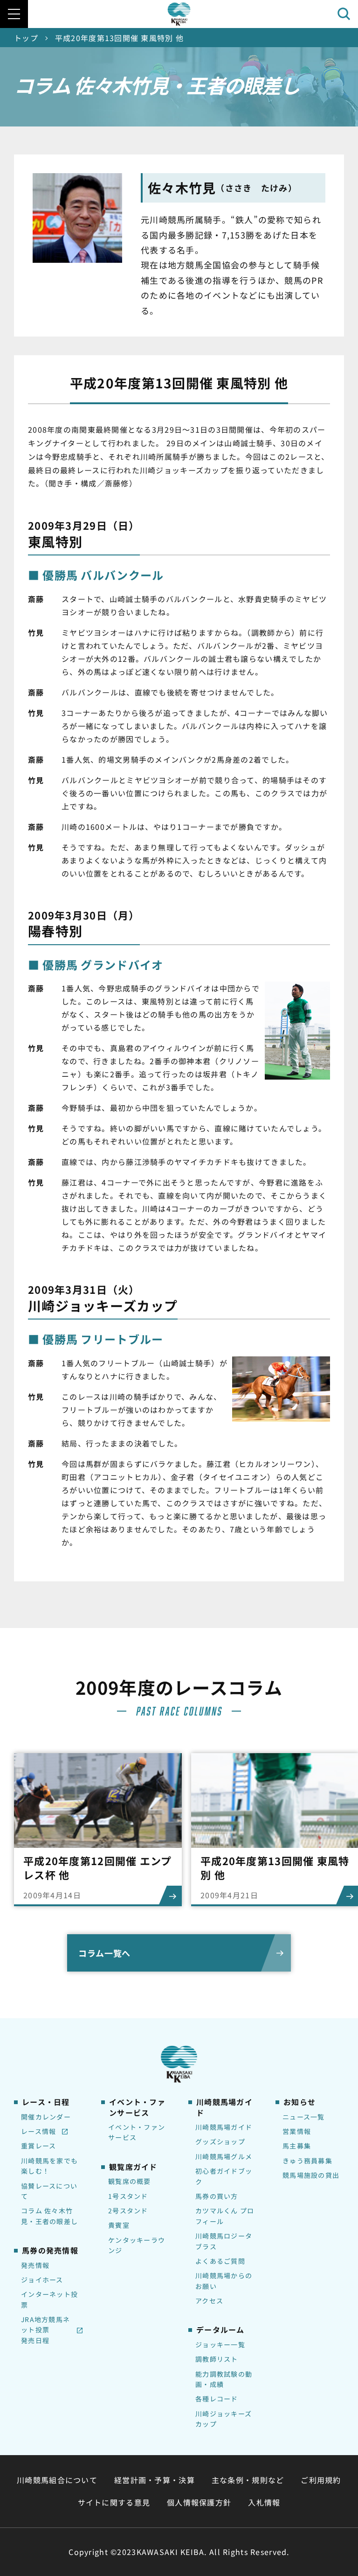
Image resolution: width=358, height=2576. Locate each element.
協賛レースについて (49, 2191)
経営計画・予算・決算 (155, 2480)
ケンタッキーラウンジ (137, 2245)
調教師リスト (217, 2359)
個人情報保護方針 (199, 2502)
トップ (26, 38)
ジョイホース (42, 2280)
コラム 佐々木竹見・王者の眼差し (49, 2216)
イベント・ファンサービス (137, 2132)
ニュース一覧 (304, 2117)
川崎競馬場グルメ (224, 2156)
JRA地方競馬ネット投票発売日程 (45, 2330)
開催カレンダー (46, 2117)
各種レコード (217, 2399)
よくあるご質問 (220, 2261)
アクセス (209, 2301)
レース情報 (38, 2131)
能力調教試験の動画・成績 (224, 2379)
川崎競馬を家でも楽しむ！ (49, 2166)
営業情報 (297, 2131)
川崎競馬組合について (57, 2480)
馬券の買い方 (217, 2196)
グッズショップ (220, 2141)
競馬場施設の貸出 (311, 2175)
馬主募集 (297, 2146)
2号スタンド (128, 2211)
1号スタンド (128, 2196)
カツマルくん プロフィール (225, 2216)
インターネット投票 (49, 2299)
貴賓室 (119, 2225)
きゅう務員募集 (307, 2161)
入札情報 (264, 2502)
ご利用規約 (321, 2480)
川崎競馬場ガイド (224, 2127)
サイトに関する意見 (114, 2502)
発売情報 (35, 2265)
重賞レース (38, 2146)
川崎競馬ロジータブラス (224, 2241)
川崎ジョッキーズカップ (224, 2419)
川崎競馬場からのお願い (224, 2281)
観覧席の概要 (130, 2181)
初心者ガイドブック (224, 2176)
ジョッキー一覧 (220, 2344)
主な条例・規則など (248, 2480)
